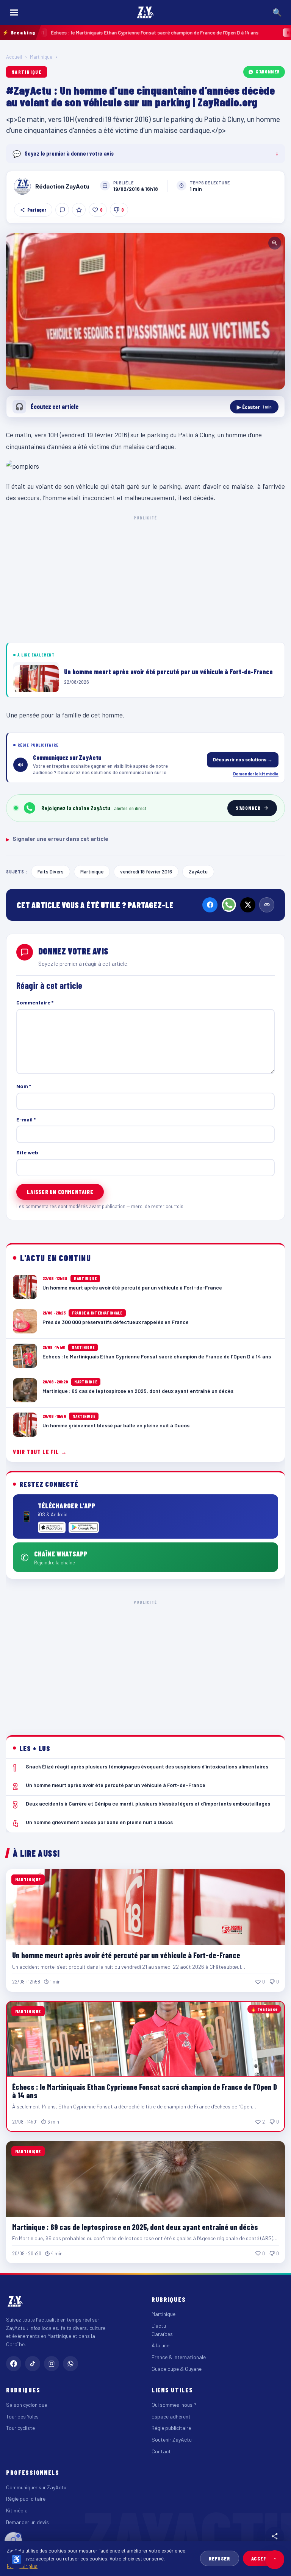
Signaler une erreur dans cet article (57, 839)
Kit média (17, 2510)
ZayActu (198, 871)
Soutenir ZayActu (172, 2440)
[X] (248, 905)
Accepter (264, 2558)
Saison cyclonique (27, 2405)
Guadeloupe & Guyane (177, 2369)
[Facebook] (210, 905)
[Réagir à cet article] (62, 210)
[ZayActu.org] (145, 12)
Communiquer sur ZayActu (36, 2487)
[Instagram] (52, 2364)
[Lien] (267, 905)
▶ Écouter (254, 407)
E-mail (26, 1119)
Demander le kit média (256, 773)
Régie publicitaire (171, 2428)
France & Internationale (179, 2357)
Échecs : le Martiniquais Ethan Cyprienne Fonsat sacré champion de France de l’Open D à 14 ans (145, 2091)
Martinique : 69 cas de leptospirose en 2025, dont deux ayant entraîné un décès (135, 2227)
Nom (24, 1086)
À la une (160, 2345)
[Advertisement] (145, 578)
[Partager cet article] (275, 2536)
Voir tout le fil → (40, 1452)
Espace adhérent (171, 2416)
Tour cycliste (20, 2428)
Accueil (14, 57)
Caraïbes (162, 2334)
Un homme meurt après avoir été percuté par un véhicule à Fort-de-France (126, 1955)
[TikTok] (33, 2364)
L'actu (159, 2326)
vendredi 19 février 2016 (146, 871)
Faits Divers (51, 871)
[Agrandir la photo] (145, 311)
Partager (37, 210)
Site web (27, 1152)
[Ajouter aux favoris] (79, 210)
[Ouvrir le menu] (14, 12)
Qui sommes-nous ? (174, 2405)
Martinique (41, 57)
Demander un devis (27, 2522)
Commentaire (35, 1002)
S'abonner (268, 72)
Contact (161, 2451)
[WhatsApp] (229, 905)
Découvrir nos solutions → (243, 759)
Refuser (220, 2558)
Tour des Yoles (22, 2416)
